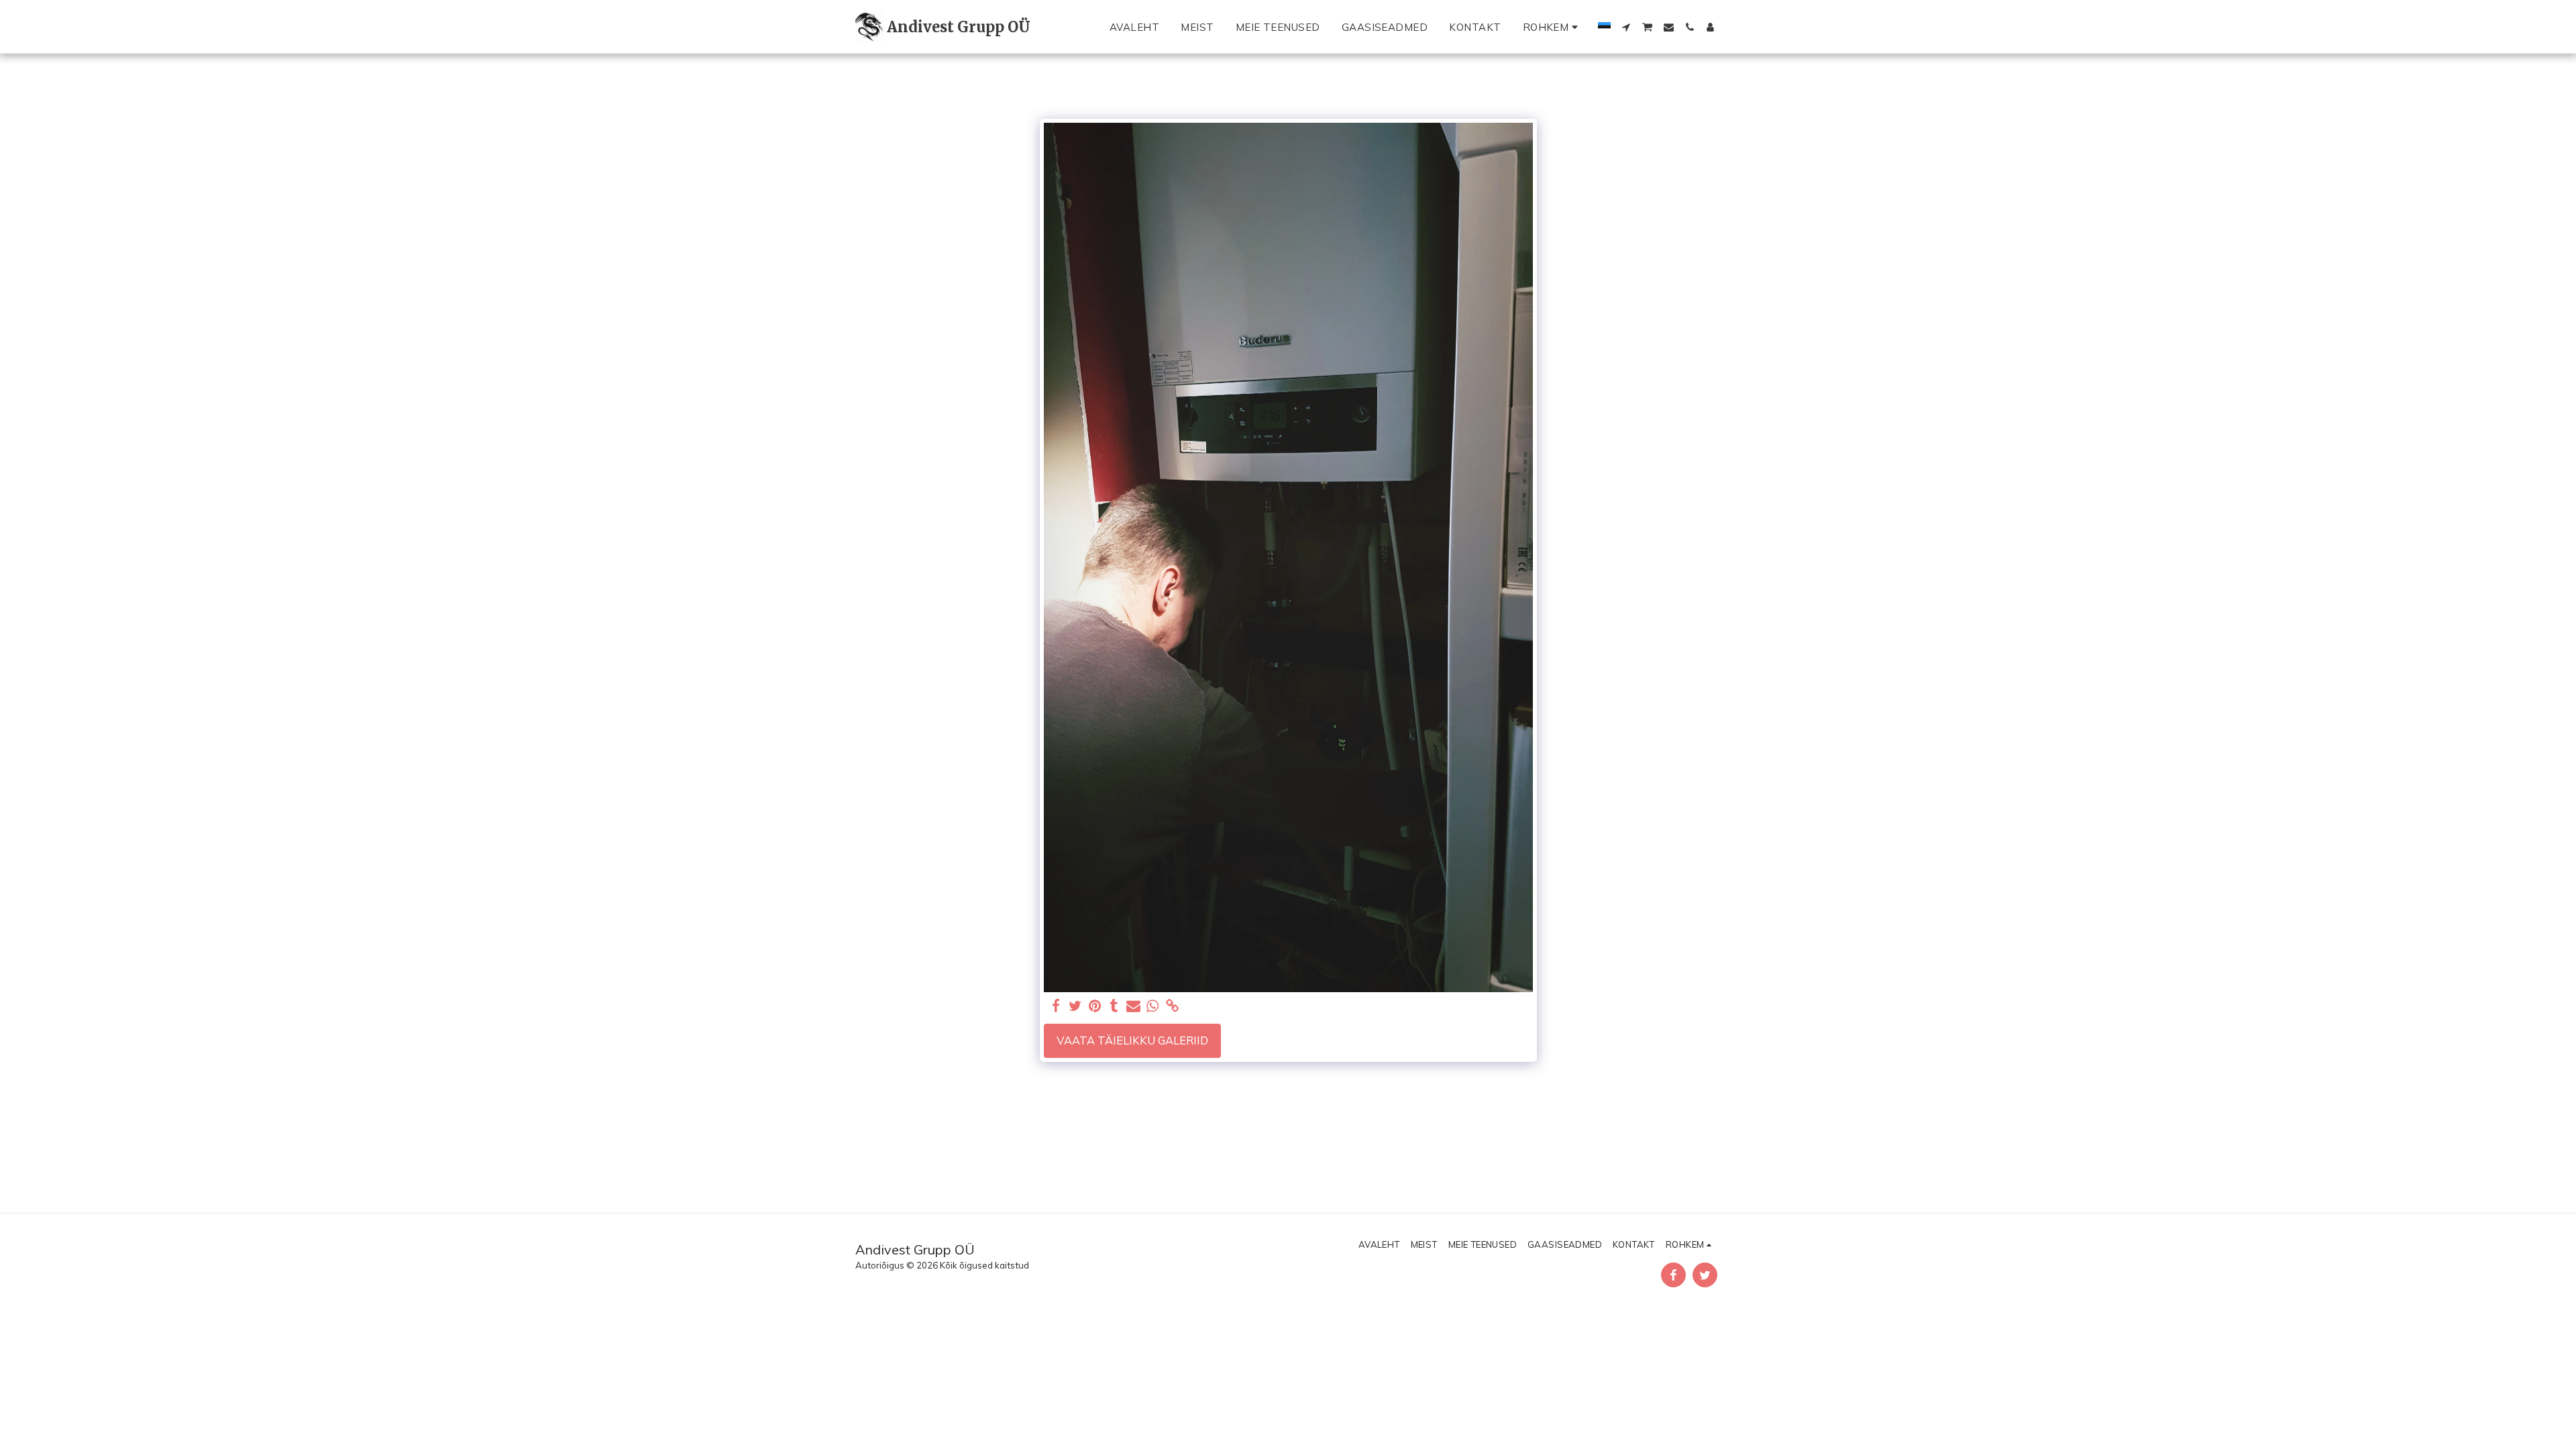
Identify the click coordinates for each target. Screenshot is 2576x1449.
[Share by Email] (1133, 1006)
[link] (1172, 1006)
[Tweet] (1076, 1006)
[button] (1626, 27)
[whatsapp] (1153, 1006)
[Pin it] (1095, 1006)
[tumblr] (1114, 1006)
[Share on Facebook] (1056, 1006)
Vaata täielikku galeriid (1132, 1040)
